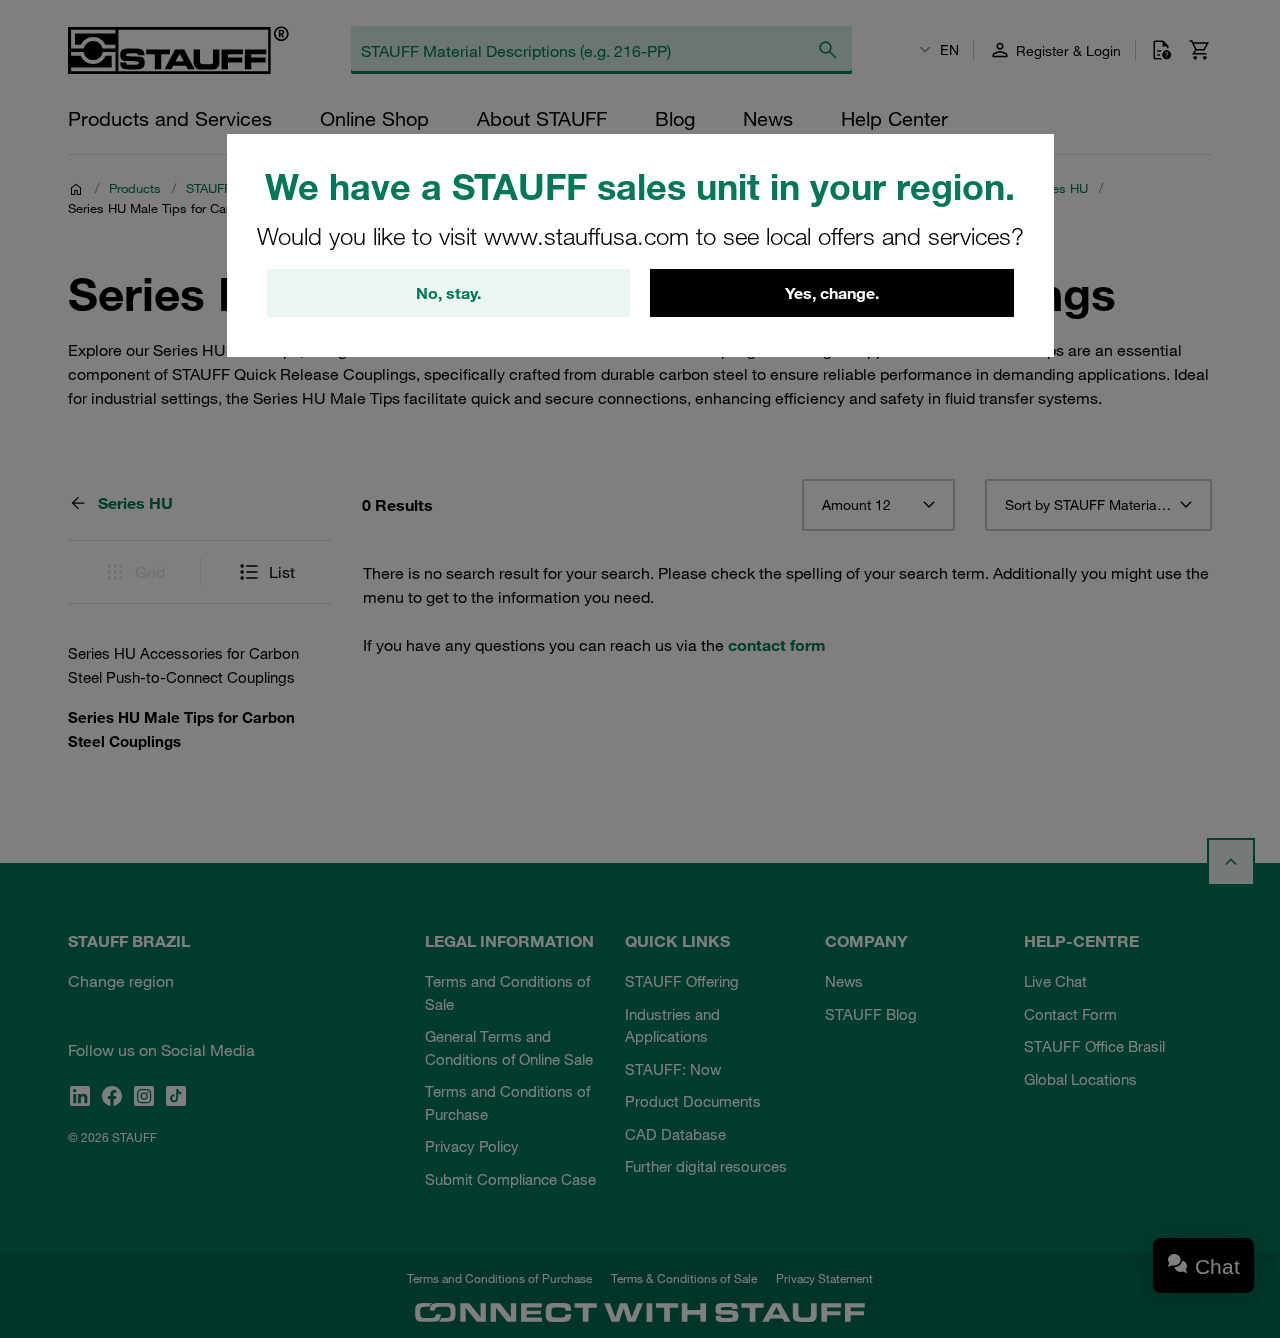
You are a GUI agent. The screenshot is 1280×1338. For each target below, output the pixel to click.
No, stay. (448, 293)
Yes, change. (832, 293)
